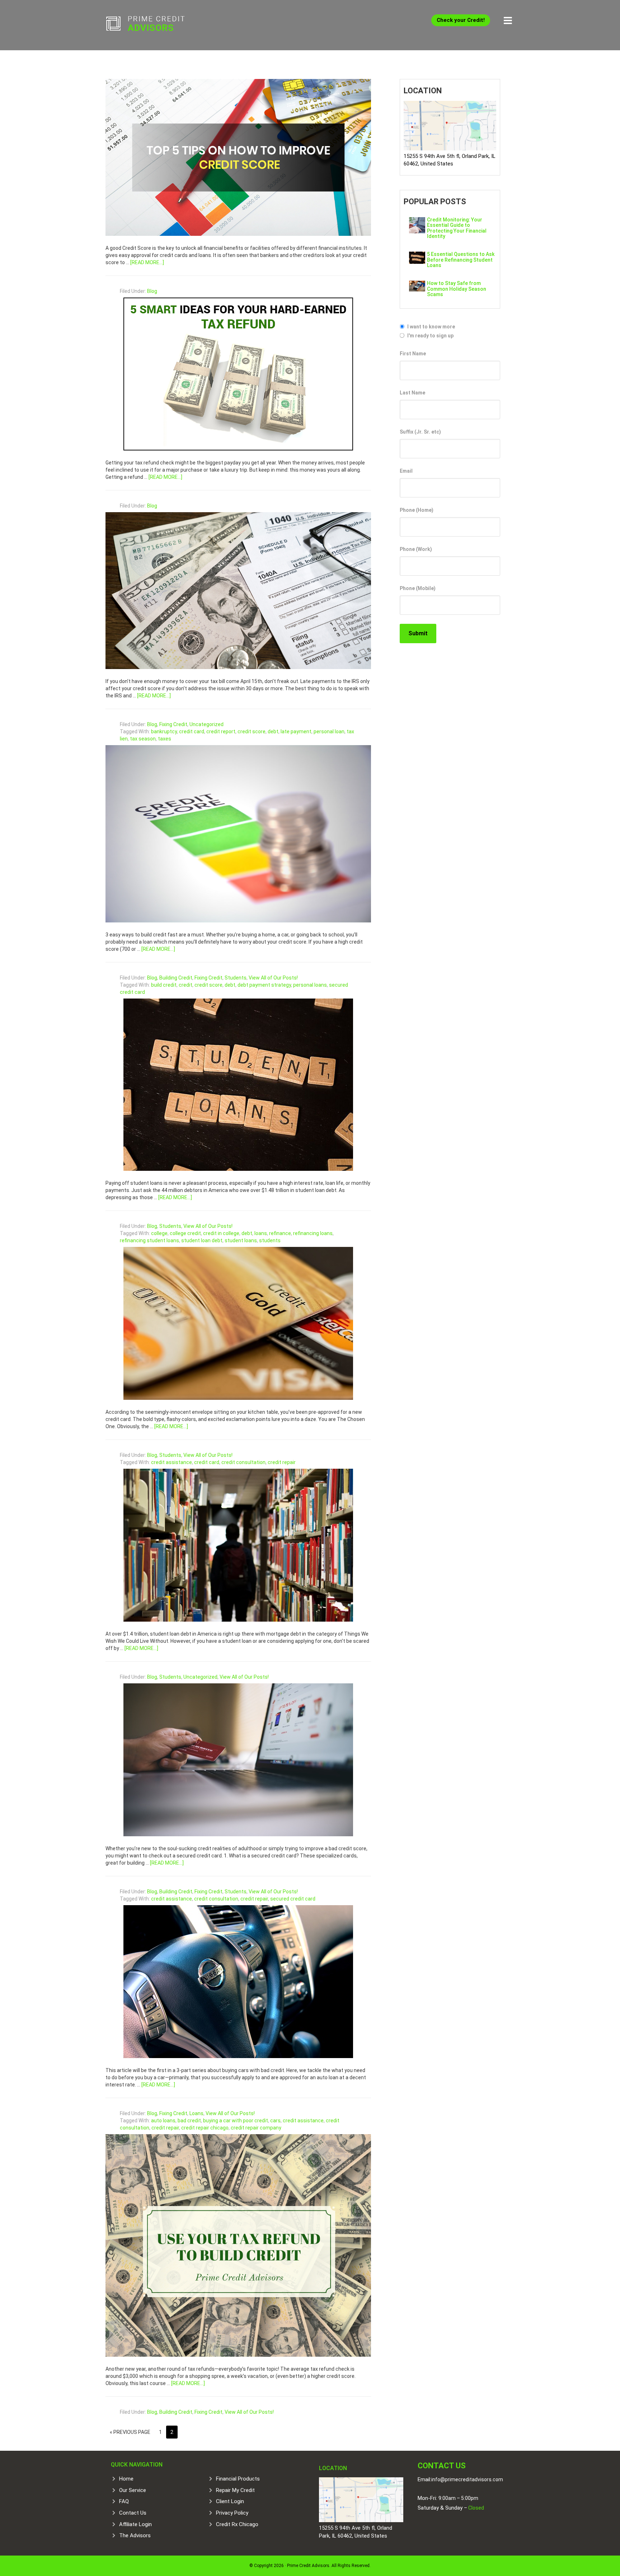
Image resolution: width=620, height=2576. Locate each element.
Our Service (133, 2490)
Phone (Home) (417, 510)
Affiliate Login (135, 2524)
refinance (280, 1233)
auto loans (163, 2121)
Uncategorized (206, 724)
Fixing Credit (173, 724)
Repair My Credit (235, 2490)
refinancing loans (313, 1233)
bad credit (189, 2121)
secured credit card (293, 1899)
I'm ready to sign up (430, 336)
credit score (252, 731)
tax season (143, 739)
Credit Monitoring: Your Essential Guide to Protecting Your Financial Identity (457, 228)
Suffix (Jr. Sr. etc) (420, 432)
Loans (196, 2113)
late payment (296, 731)
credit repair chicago (205, 2128)
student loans (241, 1240)
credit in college (221, 1233)
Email (406, 471)
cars (275, 2121)
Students (236, 978)
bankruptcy (164, 731)
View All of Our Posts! (273, 978)
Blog (152, 291)
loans (261, 1233)
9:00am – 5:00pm (458, 2498)
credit (185, 985)
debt (273, 731)
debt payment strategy (264, 985)
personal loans (310, 985)
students (270, 1240)
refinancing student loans (149, 1240)
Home (126, 2479)
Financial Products (238, 2479)
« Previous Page (130, 2432)
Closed (476, 2508)
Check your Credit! (461, 20)
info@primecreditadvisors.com (467, 2479)
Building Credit (176, 978)
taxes (165, 739)
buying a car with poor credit (236, 2121)
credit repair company (256, 2128)
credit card (192, 731)
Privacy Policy (232, 2513)
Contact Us (133, 2513)
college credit (185, 1233)
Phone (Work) (416, 549)
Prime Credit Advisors (159, 25)
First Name (413, 354)
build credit (164, 985)
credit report (221, 731)
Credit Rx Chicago (237, 2524)
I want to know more (431, 327)
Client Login (230, 2501)
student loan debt (202, 1240)
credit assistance (172, 1462)
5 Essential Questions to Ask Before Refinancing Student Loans (461, 260)
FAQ (124, 2501)
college (159, 1233)
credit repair (282, 1462)
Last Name (412, 393)
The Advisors (135, 2535)
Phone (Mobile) (418, 588)
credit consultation (243, 1462)
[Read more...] (147, 262)
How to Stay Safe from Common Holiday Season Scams (457, 289)
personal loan (329, 731)
